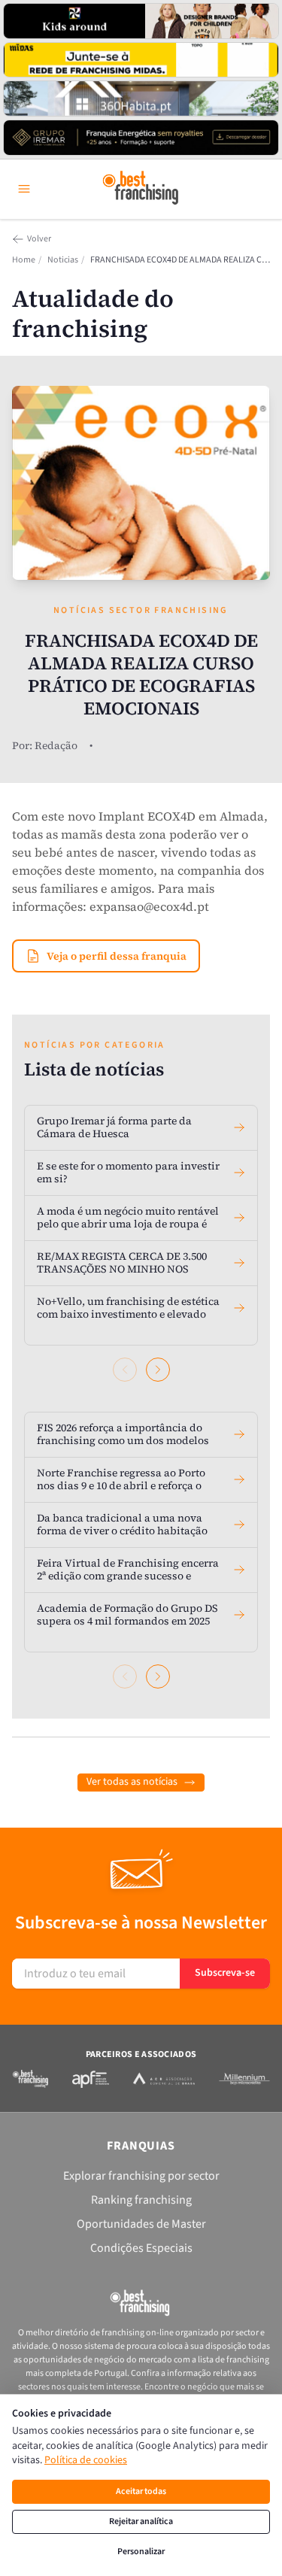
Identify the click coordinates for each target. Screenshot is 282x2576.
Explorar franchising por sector (141, 2176)
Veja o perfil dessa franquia (117, 956)
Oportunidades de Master (141, 2224)
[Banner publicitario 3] (141, 99)
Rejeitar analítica (141, 2521)
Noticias (63, 260)
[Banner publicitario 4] (141, 138)
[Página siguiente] (158, 1370)
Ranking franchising (141, 2200)
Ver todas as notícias (132, 1782)
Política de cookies (86, 2460)
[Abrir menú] (24, 189)
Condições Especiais (141, 2248)
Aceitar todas (141, 2491)
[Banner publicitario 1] (141, 21)
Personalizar (141, 2552)
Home (24, 260)
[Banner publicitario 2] (141, 60)
